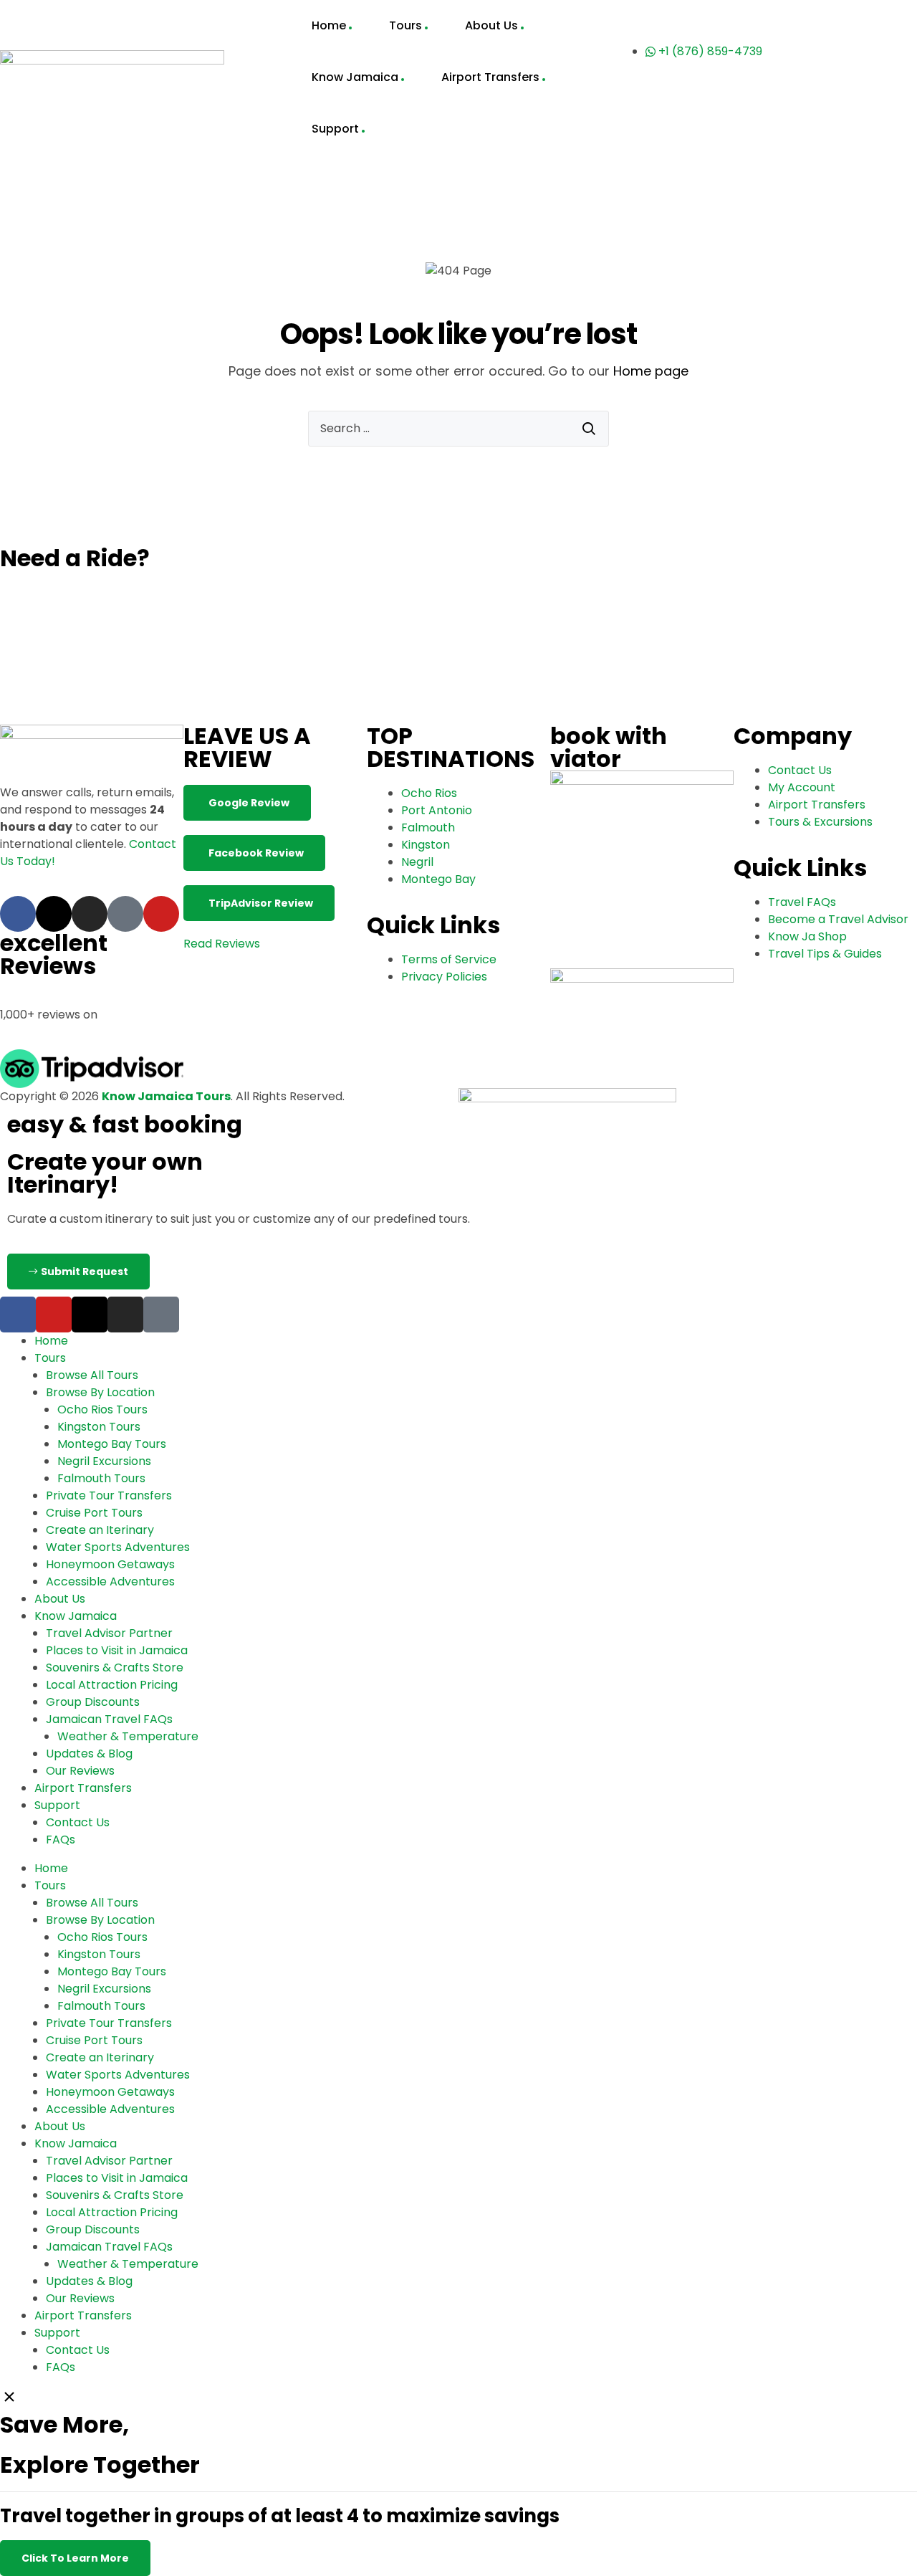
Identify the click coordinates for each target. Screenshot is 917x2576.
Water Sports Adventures (118, 1547)
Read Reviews (222, 944)
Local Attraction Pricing (112, 1685)
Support (335, 129)
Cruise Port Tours (94, 1513)
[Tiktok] (125, 914)
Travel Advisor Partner (109, 1633)
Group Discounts (93, 1702)
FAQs (61, 1840)
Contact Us (78, 1822)
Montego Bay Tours (112, 1444)
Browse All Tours (92, 1375)
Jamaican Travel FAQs (109, 1719)
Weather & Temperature (128, 1736)
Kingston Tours (99, 1427)
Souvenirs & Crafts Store (115, 1668)
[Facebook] (18, 914)
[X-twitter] (54, 914)
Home (329, 25)
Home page (651, 371)
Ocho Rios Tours (102, 1409)
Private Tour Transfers (109, 1495)
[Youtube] (161, 914)
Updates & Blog (89, 1754)
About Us (491, 25)
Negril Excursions (104, 1461)
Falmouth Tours (101, 1478)
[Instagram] (90, 914)
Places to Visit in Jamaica (117, 1650)
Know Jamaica (355, 77)
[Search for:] (458, 429)
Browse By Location (100, 1392)
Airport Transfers (490, 77)
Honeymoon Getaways (110, 1564)
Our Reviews (80, 1771)
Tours (405, 25)
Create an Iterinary (100, 1530)
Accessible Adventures (110, 1582)
